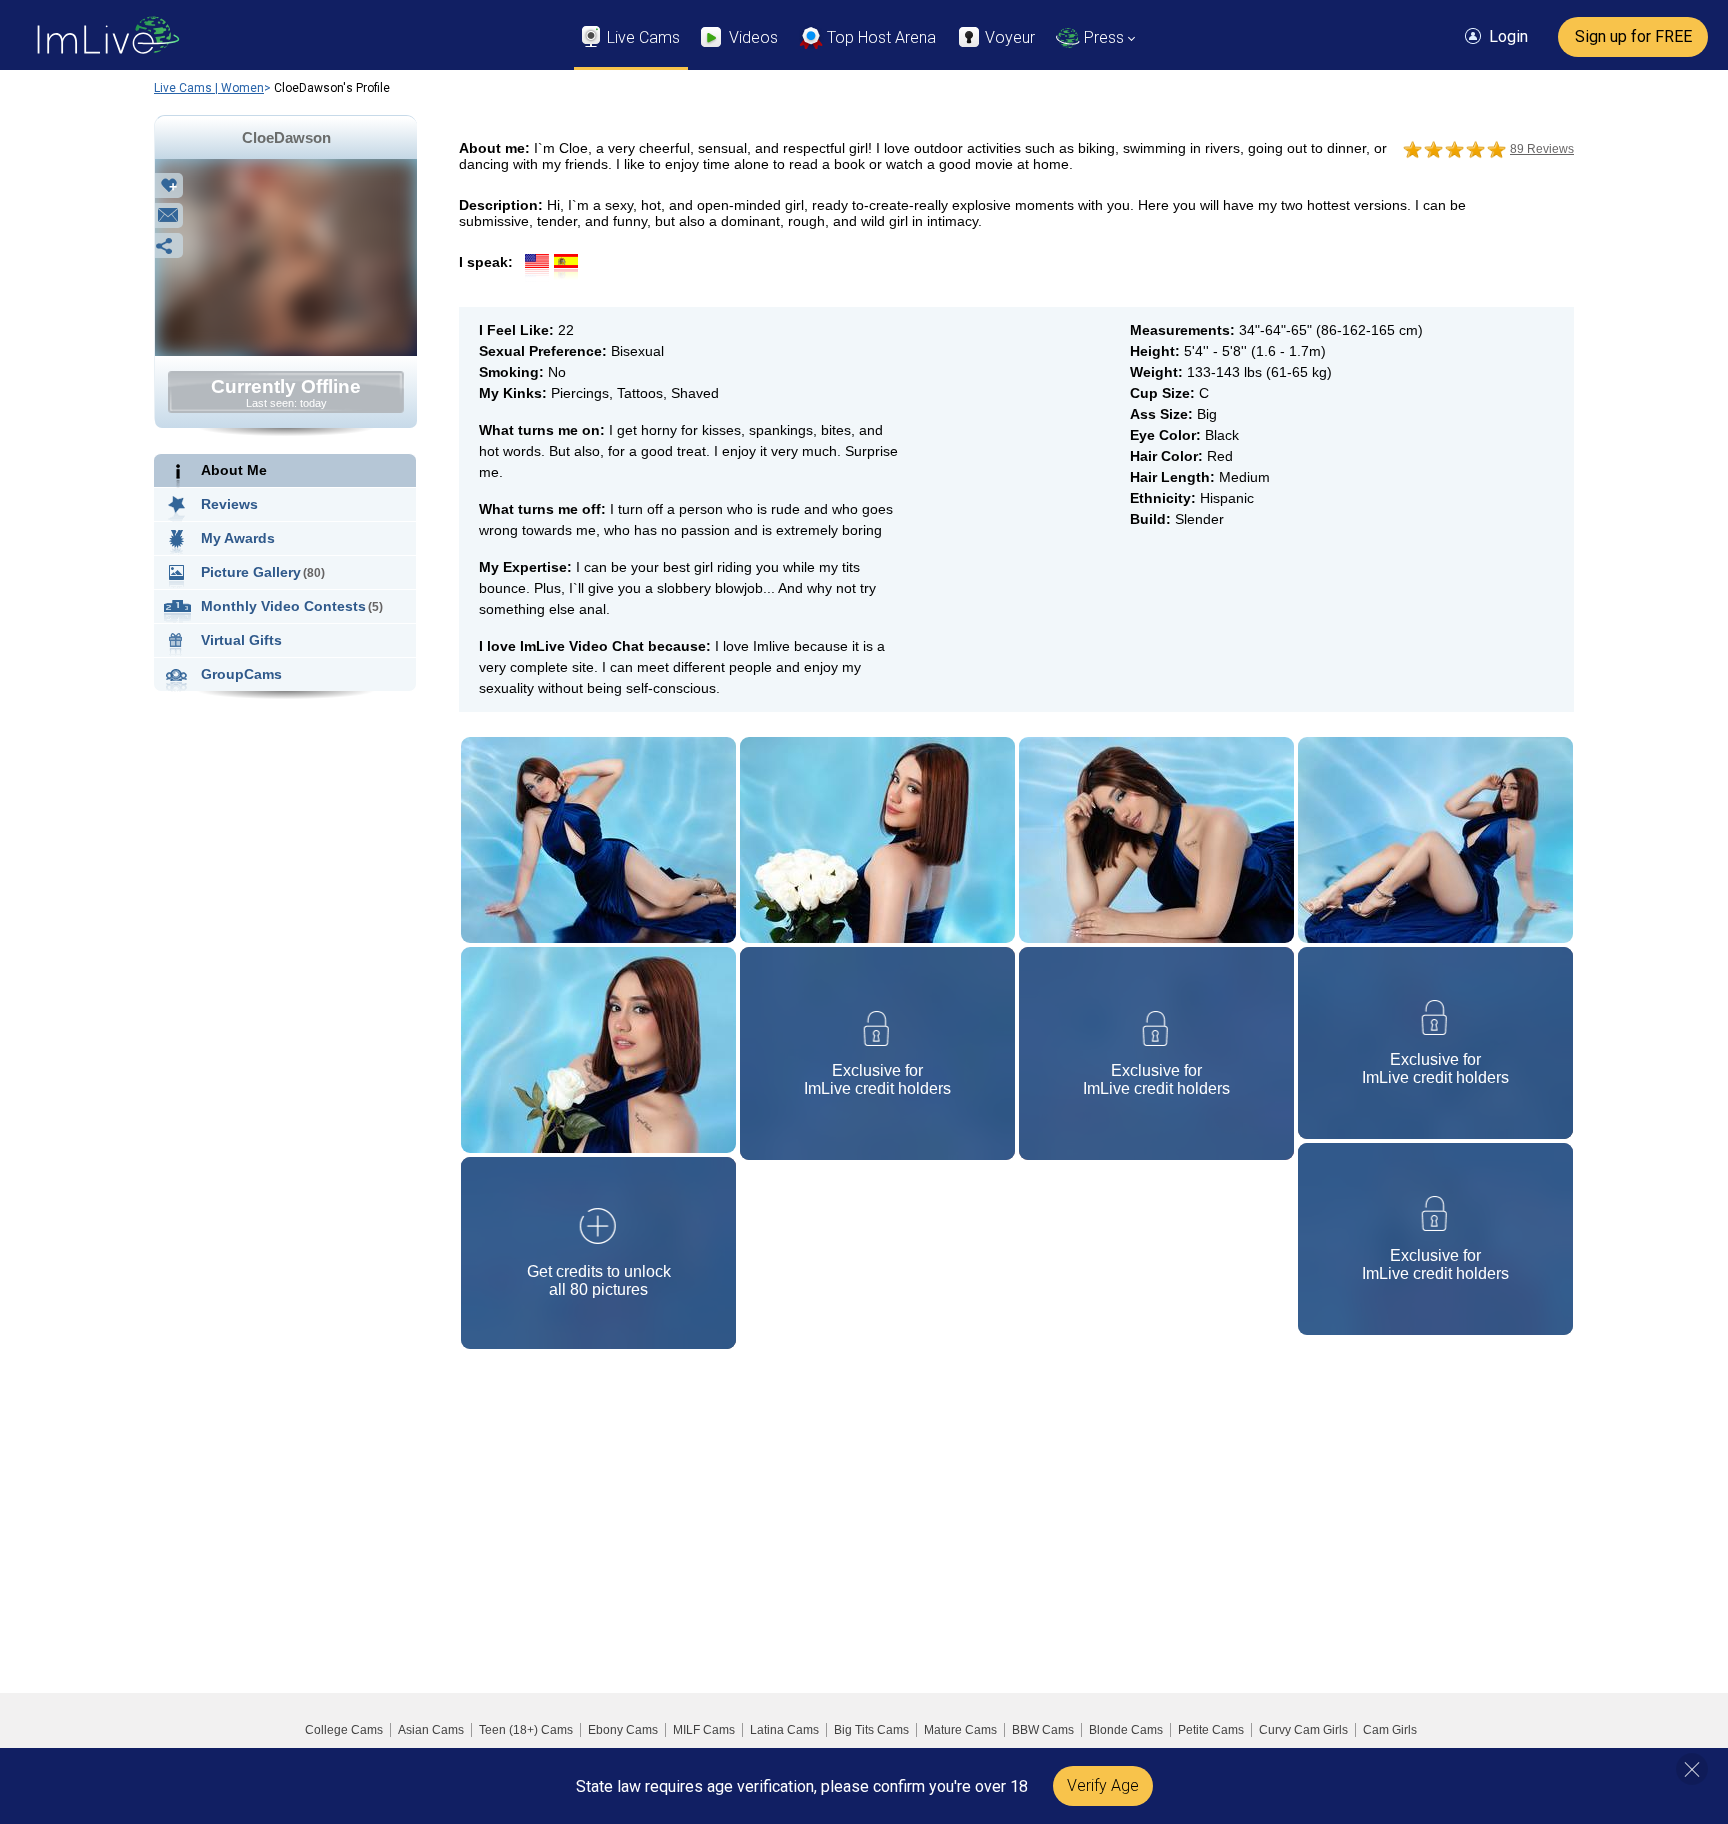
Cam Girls (1390, 1730)
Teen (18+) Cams (526, 1730)
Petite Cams (1211, 1730)
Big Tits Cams (871, 1730)
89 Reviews (1542, 149)
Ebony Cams (623, 1730)
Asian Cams (431, 1730)
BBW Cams (1043, 1730)
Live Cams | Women (209, 88)
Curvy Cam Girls (1303, 1730)
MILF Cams (704, 1730)
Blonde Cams (1126, 1730)
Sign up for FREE (1633, 36)
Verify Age (1103, 1785)
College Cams (344, 1730)
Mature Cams (960, 1730)
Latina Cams (784, 1730)
